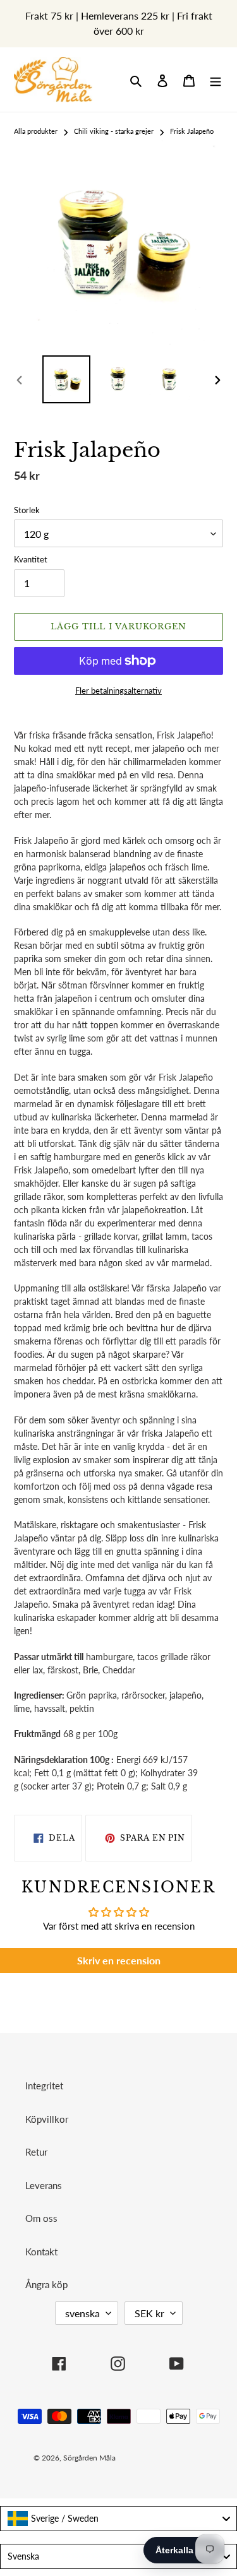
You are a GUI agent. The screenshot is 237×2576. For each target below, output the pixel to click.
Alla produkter (36, 131)
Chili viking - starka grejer (114, 131)
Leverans (44, 2185)
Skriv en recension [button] (119, 1960)
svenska (82, 2313)
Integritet (44, 2086)
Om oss (41, 2218)
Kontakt (41, 2252)
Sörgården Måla (89, 2458)
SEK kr (149, 2313)
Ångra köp (46, 2284)
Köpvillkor (47, 2119)
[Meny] (216, 80)
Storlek (27, 510)
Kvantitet (31, 559)
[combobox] (118, 2519)
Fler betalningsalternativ (118, 691)
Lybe (185, 2458)
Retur (36, 2152)
